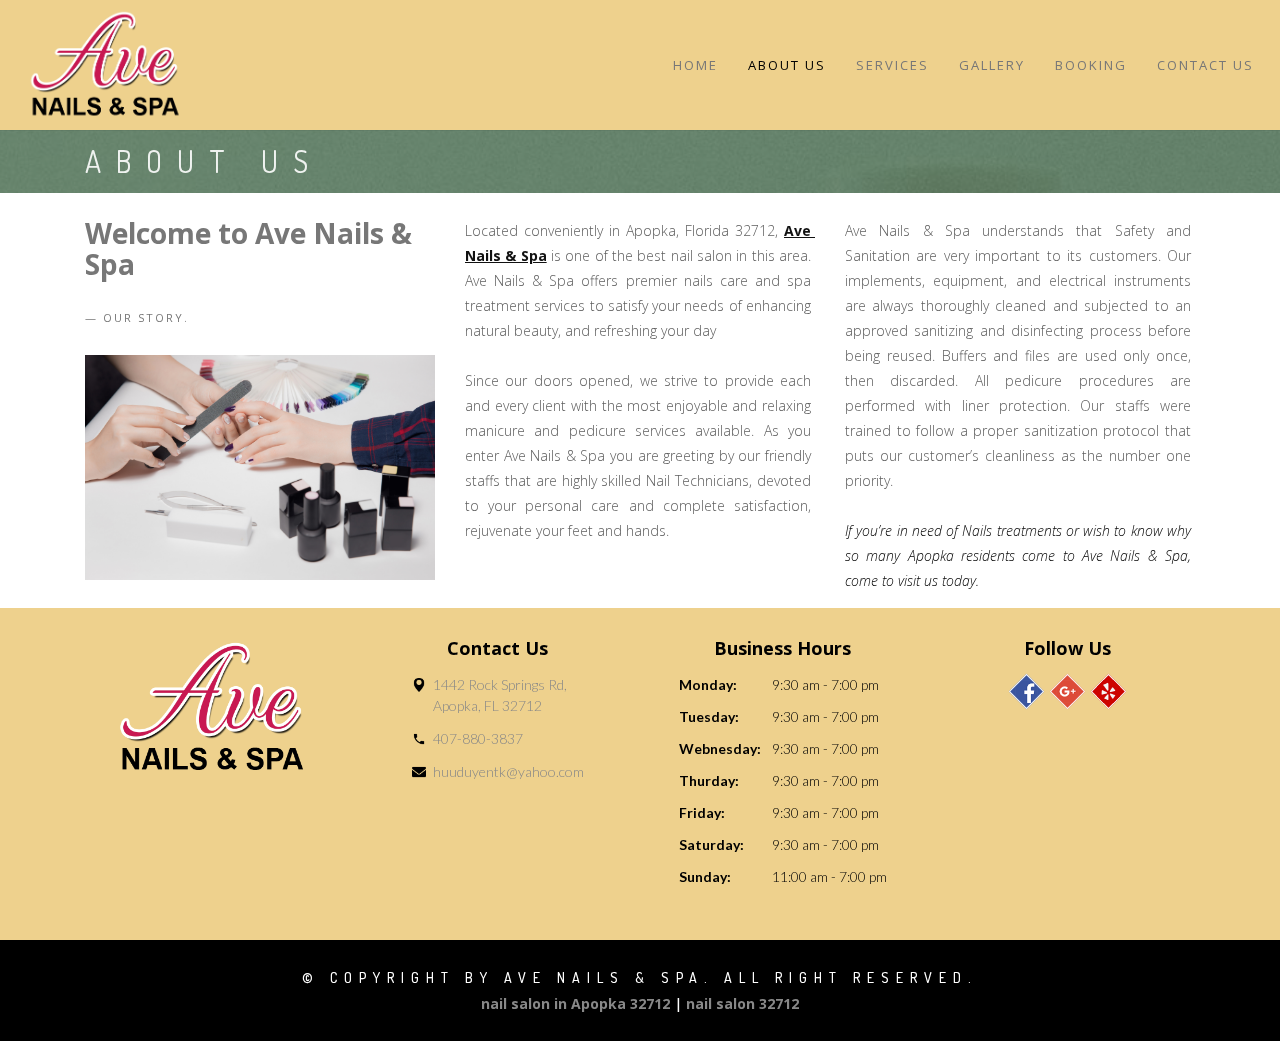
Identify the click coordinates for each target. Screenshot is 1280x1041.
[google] (1067, 691)
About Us (787, 65)
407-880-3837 (478, 738)
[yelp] (1108, 691)
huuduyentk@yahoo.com (508, 771)
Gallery (992, 65)
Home (695, 65)
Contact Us (1205, 65)
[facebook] (1026, 691)
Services (892, 65)
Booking (1091, 65)
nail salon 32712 (742, 1003)
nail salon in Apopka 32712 (575, 1003)
